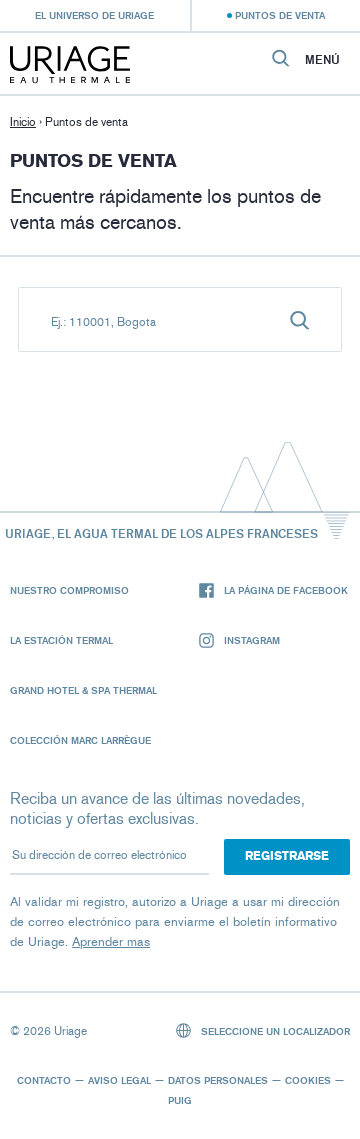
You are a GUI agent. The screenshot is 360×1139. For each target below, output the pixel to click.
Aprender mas (111, 941)
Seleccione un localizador (274, 1031)
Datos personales (218, 1080)
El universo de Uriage (94, 15)
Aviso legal (119, 1080)
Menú (322, 60)
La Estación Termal (61, 640)
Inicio (23, 122)
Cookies (308, 1080)
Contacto (44, 1080)
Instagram (252, 640)
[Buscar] (300, 319)
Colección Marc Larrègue (80, 740)
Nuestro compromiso (69, 590)
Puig (180, 1100)
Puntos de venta (280, 15)
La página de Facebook (286, 590)
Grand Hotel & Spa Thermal (83, 690)
